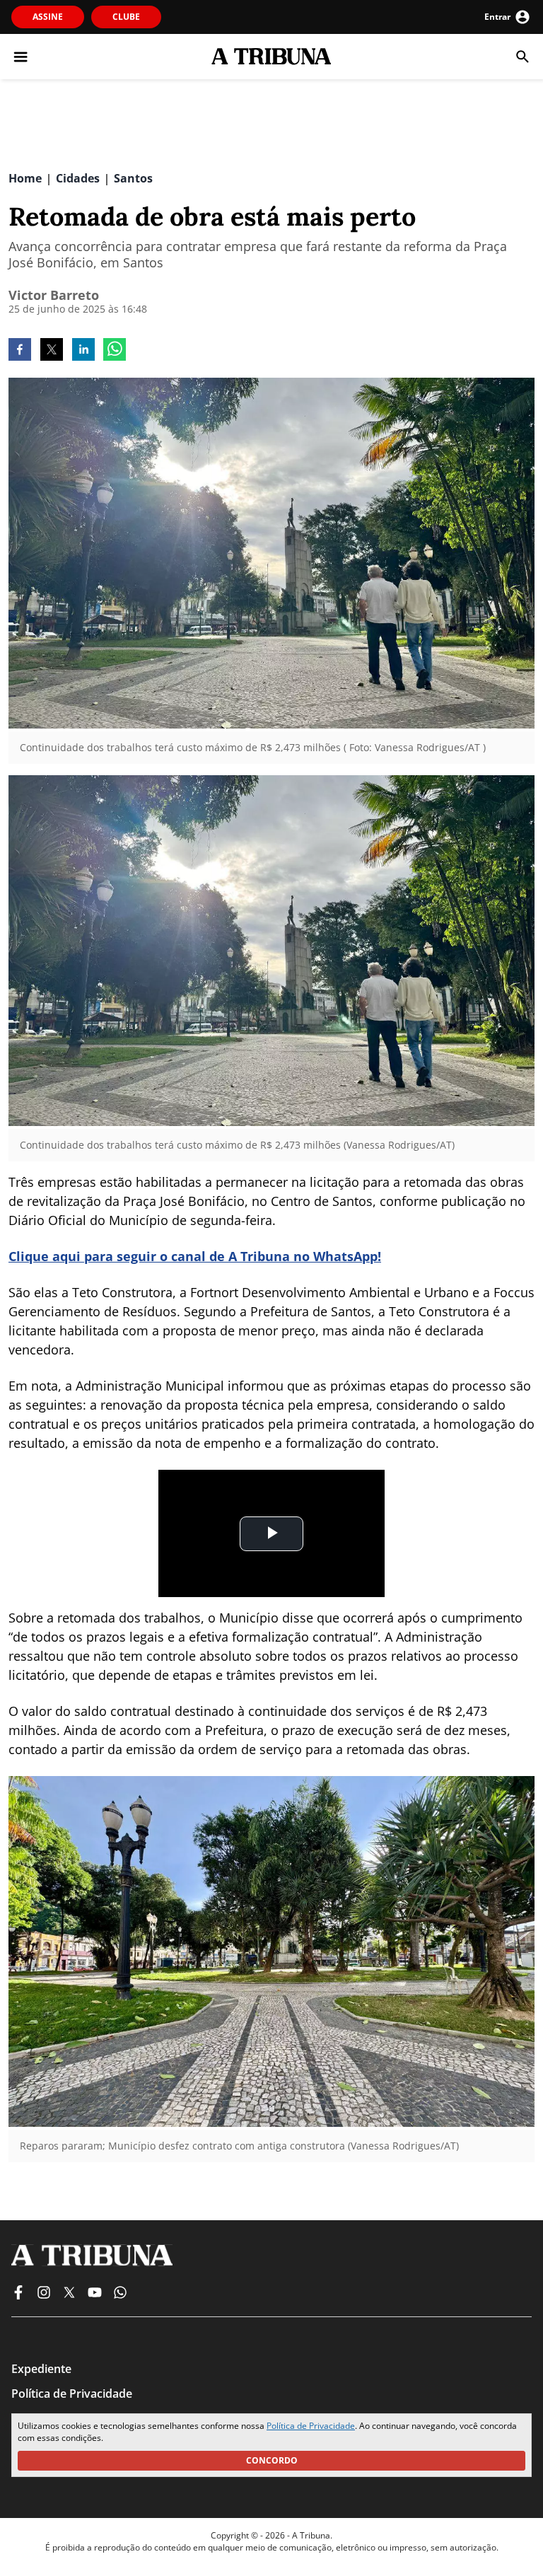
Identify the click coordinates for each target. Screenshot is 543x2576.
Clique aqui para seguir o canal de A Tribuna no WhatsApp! (195, 1256)
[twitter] (52, 351)
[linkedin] (83, 351)
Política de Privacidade (311, 2426)
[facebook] (20, 351)
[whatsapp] (115, 351)
